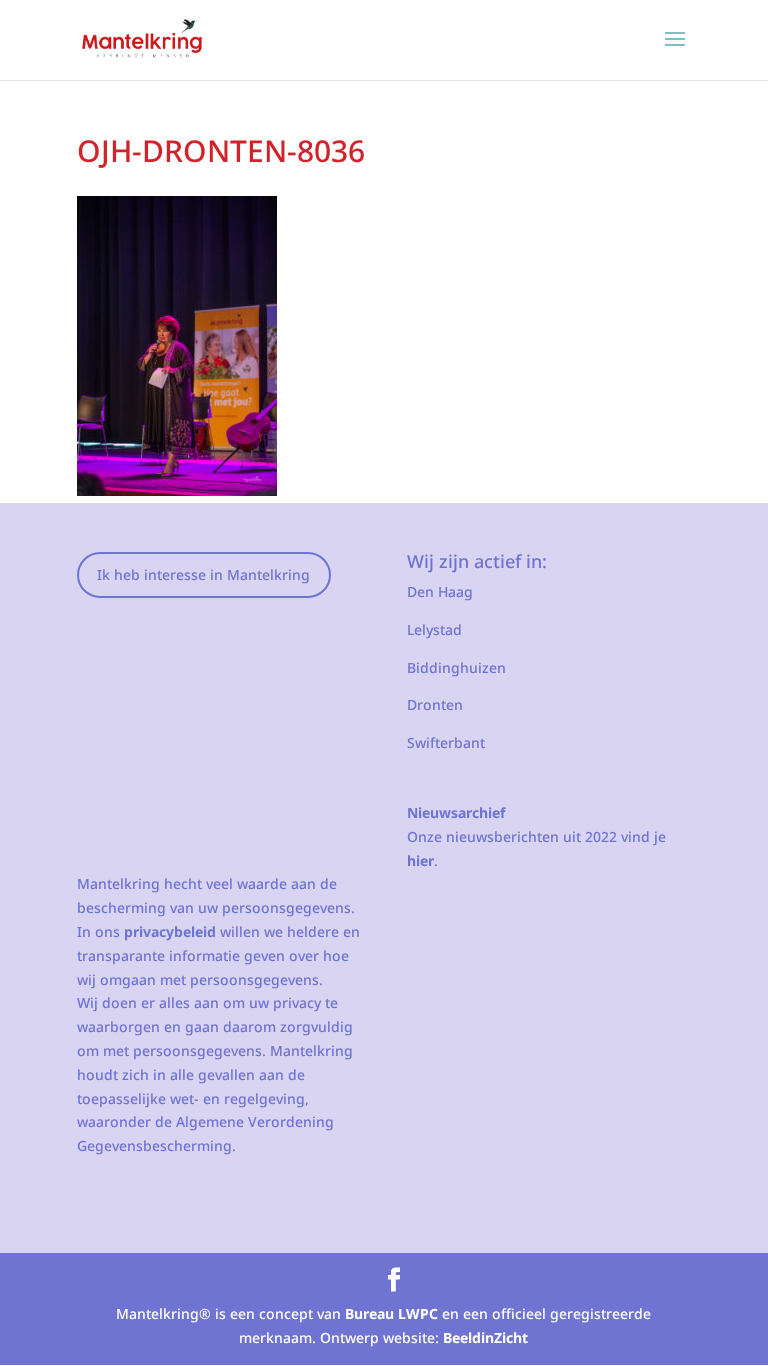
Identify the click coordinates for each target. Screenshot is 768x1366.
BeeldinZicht (485, 1337)
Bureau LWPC (391, 1313)
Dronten (435, 704)
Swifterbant (446, 742)
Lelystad (434, 629)
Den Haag (440, 591)
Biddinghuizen (456, 667)
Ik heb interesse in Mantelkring (203, 574)
